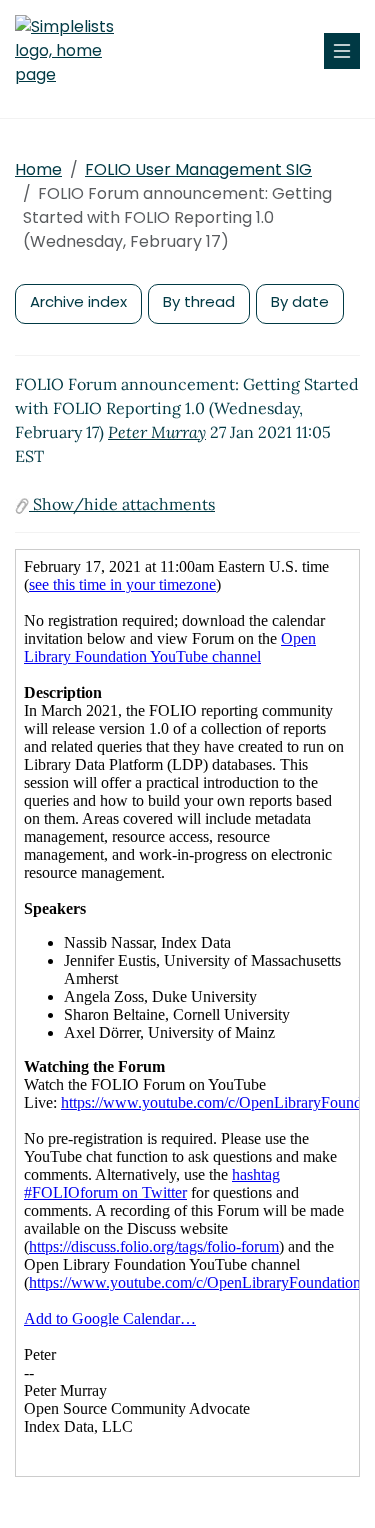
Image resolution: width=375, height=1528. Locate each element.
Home (38, 169)
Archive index (78, 301)
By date (300, 301)
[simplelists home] (75, 51)
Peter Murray (157, 432)
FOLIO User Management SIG (198, 169)
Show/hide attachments (122, 504)
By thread (199, 301)
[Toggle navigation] (342, 51)
